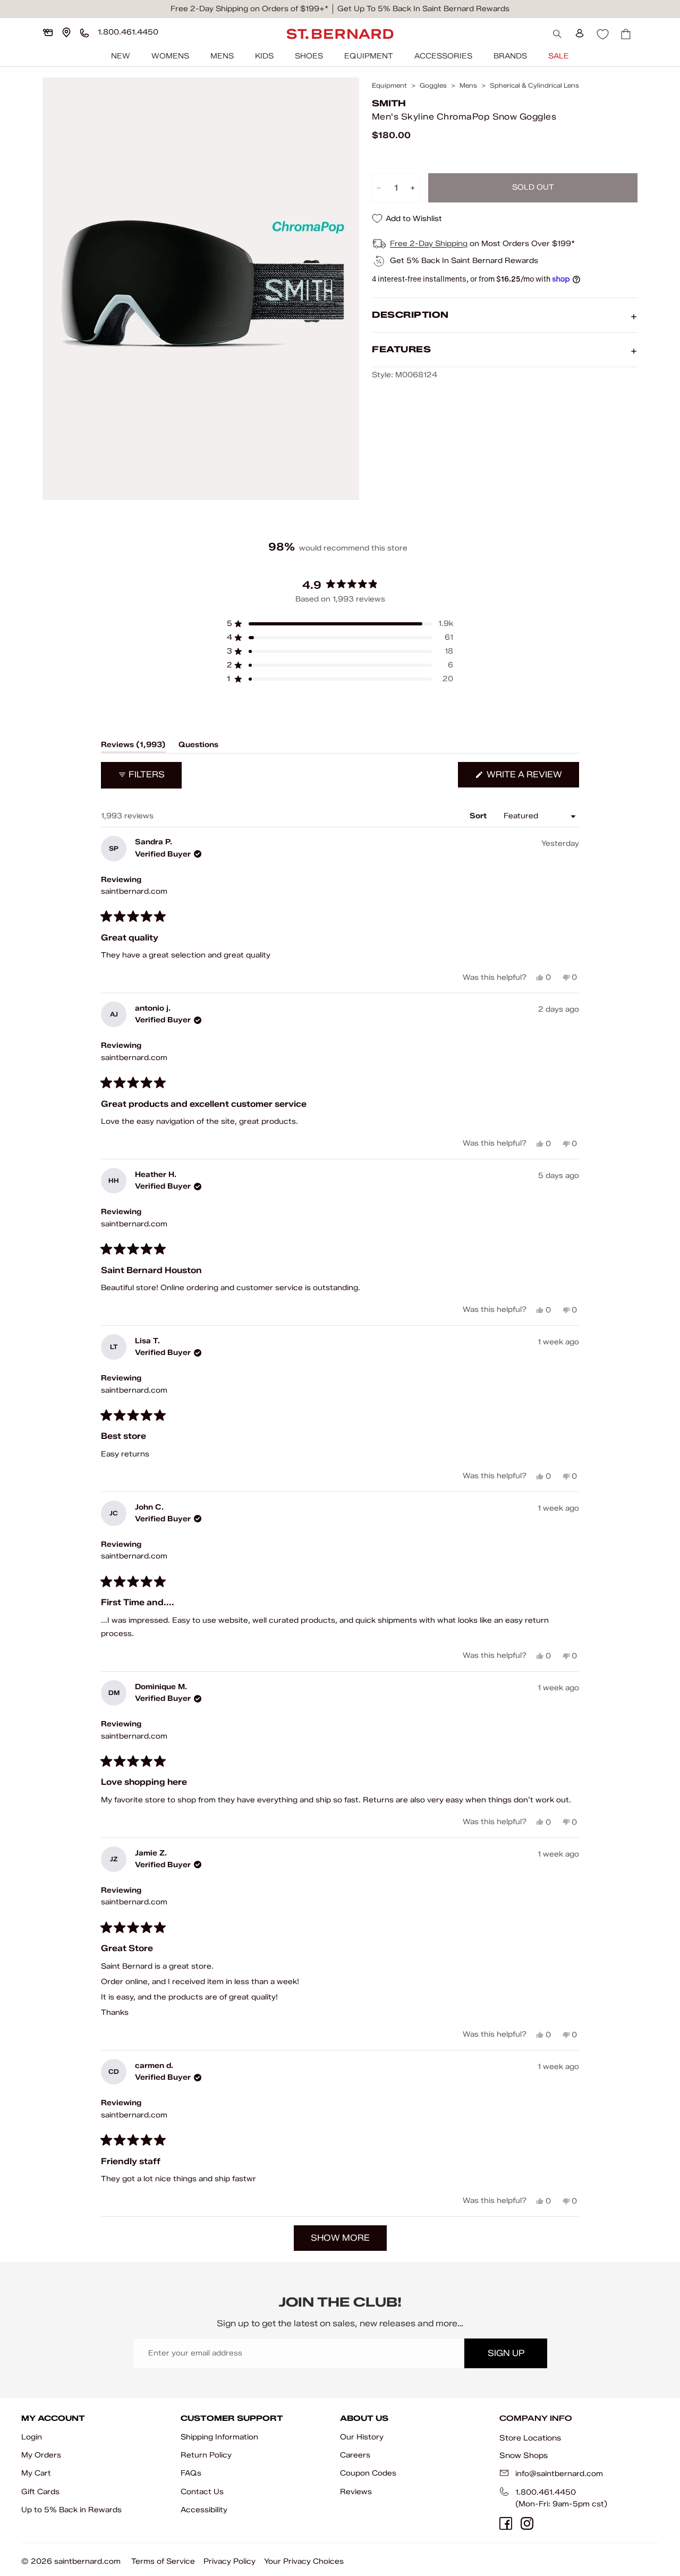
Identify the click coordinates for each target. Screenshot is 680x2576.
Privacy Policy (229, 2561)
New (121, 56)
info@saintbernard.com (559, 2474)
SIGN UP (506, 2353)
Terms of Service (163, 2561)
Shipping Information (219, 2437)
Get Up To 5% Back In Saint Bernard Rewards (423, 9)
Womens (170, 56)
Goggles (433, 86)
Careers (355, 2455)
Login (32, 2437)
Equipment (369, 56)
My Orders (41, 2455)
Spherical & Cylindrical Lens (534, 86)
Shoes (309, 56)
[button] (340, 624)
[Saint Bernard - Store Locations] (66, 32)
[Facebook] (506, 2523)
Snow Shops (524, 2455)
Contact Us (202, 2492)
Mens (222, 56)
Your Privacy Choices (304, 2561)
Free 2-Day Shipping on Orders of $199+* (249, 9)
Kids (264, 56)
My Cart (36, 2473)
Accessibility (204, 2510)
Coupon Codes (368, 2473)
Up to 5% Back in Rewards (71, 2510)
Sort (479, 816)
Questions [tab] (198, 747)
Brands (510, 56)
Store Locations (530, 2438)
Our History (362, 2437)
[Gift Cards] (48, 32)
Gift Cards (40, 2492)
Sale (559, 56)
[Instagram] (527, 2523)
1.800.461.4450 (546, 2492)
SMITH (389, 103)
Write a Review (532, 778)
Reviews (356, 2492)
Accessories (443, 56)
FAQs (191, 2473)
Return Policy (206, 2455)
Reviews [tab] (133, 747)
